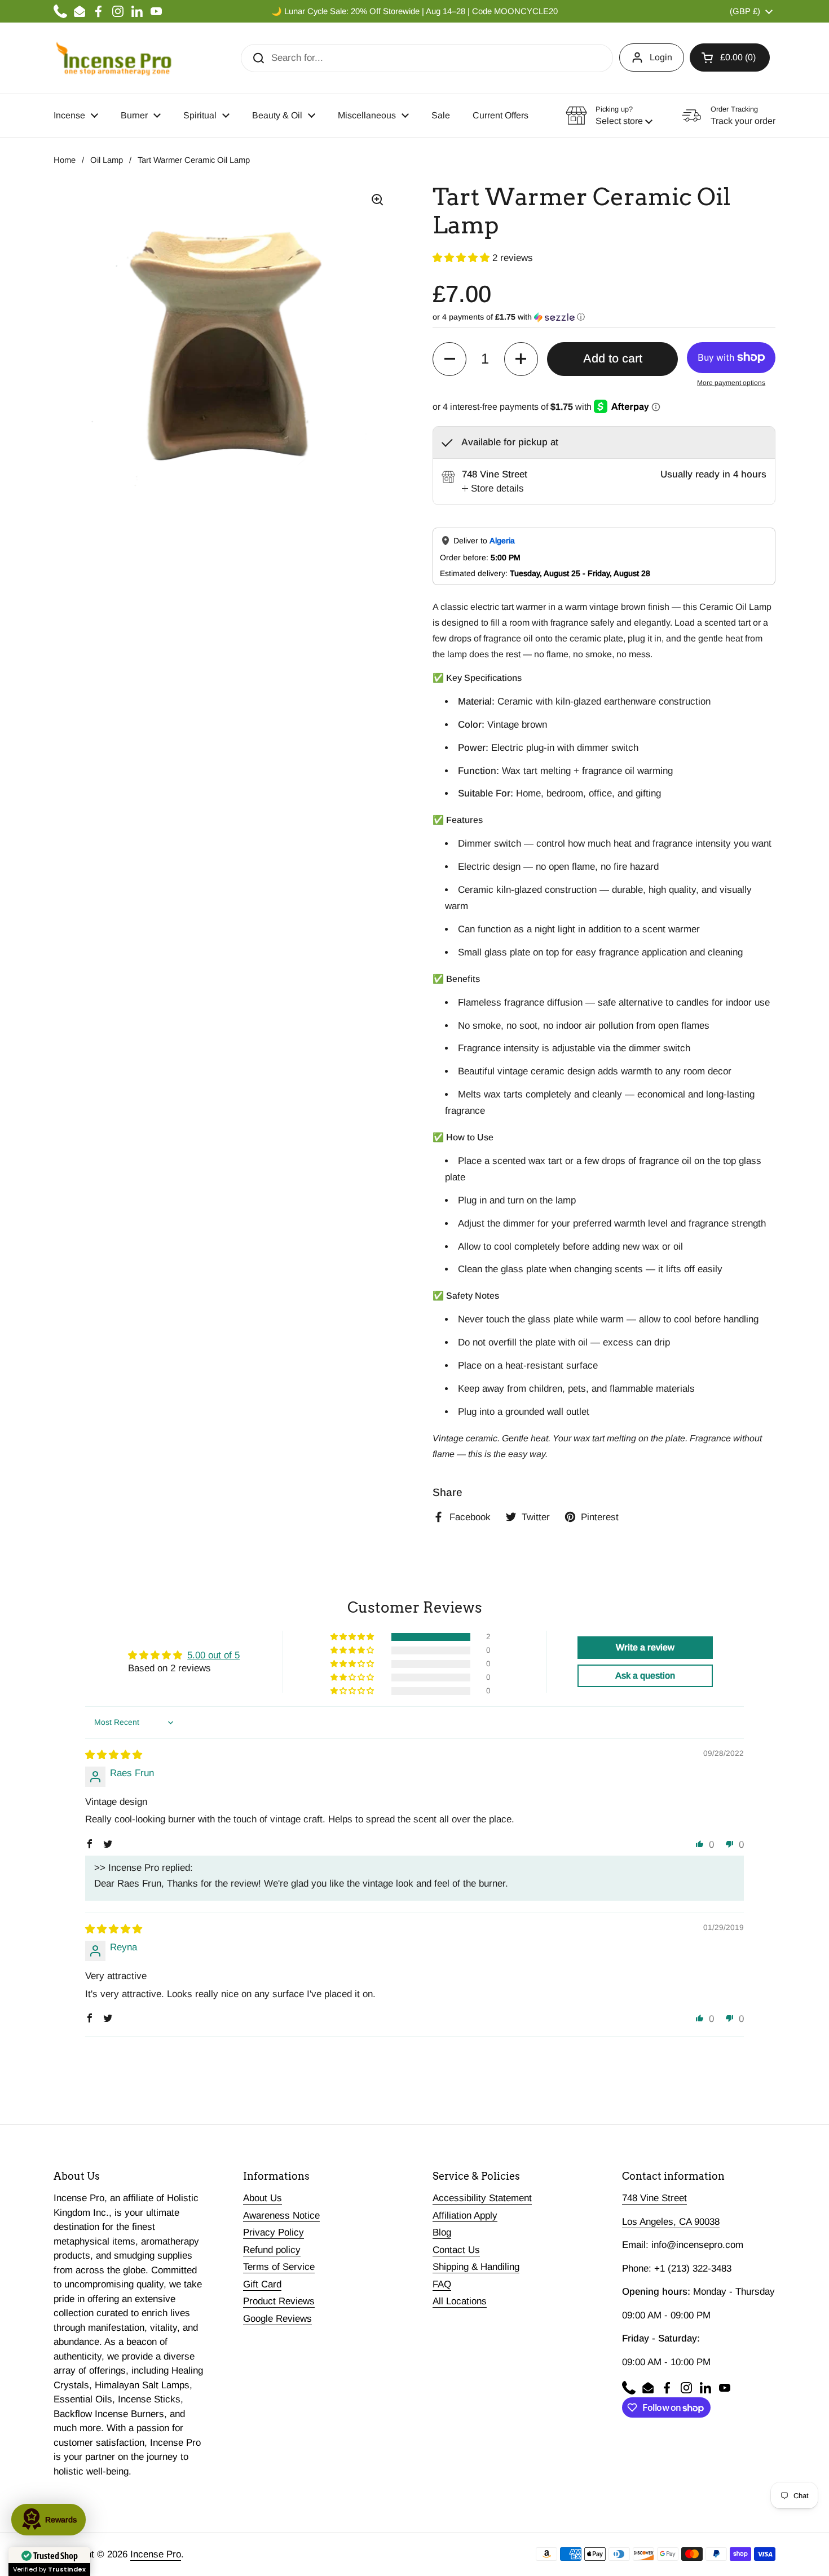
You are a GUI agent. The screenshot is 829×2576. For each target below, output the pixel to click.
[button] (730, 57)
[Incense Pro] (113, 58)
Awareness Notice (281, 2216)
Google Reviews (277, 2319)
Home (65, 160)
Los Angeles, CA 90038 (671, 2222)
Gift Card (262, 2284)
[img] (114, 1755)
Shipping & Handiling (476, 2267)
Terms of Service (279, 2267)
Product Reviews (279, 2301)
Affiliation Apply (465, 2216)
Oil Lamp (107, 160)
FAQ (442, 2284)
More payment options (731, 383)
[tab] (493, 489)
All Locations (460, 2301)
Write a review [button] (645, 1647)
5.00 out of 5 (213, 1655)
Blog (442, 2232)
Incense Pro (156, 2554)
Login (661, 57)
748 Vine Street (654, 2198)
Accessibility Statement (482, 2198)
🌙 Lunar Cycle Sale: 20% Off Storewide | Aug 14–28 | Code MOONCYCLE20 (414, 11)
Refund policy (272, 2250)
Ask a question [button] (645, 1676)
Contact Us (456, 2250)
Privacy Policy (274, 2232)
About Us (263, 2198)
